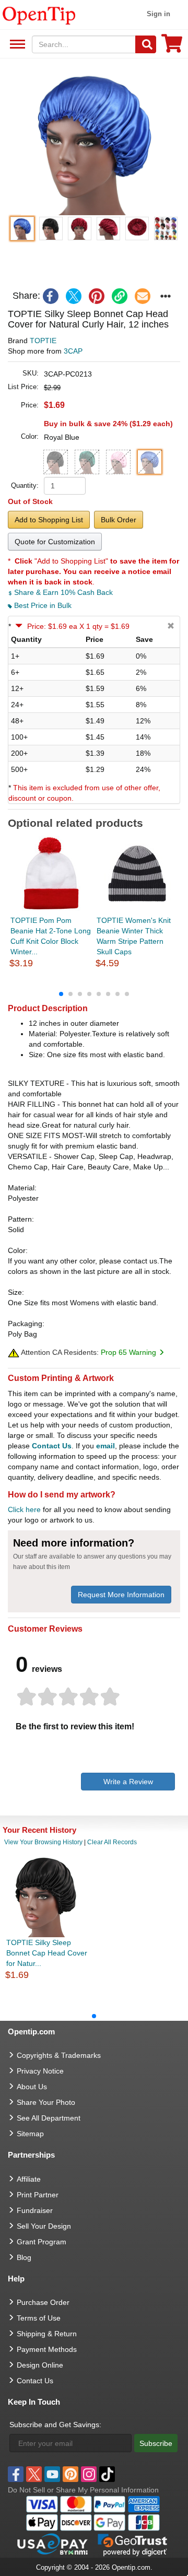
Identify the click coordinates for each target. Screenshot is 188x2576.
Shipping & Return (47, 2334)
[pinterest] (97, 296)
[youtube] (52, 2474)
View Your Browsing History (43, 1842)
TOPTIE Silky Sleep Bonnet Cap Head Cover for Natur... (47, 1953)
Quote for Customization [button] (55, 542)
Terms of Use (39, 2318)
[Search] (146, 44)
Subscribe (156, 2443)
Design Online (40, 2365)
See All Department (16, 45)
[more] (166, 296)
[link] (120, 296)
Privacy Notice (40, 2071)
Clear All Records (112, 1842)
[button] (94, 142)
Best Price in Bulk (42, 605)
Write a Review (128, 1782)
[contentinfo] (39, 15)
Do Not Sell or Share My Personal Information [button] (83, 2490)
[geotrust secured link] (133, 2544)
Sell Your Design (44, 2226)
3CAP (73, 351)
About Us (32, 2087)
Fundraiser (35, 2210)
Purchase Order (43, 2302)
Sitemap (30, 2134)
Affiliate (29, 2179)
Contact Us (52, 1446)
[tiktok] (107, 2474)
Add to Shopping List (49, 520)
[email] (143, 296)
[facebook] (51, 296)
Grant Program (42, 2242)
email (105, 1446)
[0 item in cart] (172, 47)
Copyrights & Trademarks (59, 2055)
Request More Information (121, 1595)
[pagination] (94, 993)
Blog (24, 2257)
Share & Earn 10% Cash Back (62, 592)
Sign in (158, 14)
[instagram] (89, 2474)
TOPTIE (43, 341)
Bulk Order (119, 520)
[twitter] (74, 296)
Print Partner (38, 2195)
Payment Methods (47, 2349)
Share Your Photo (46, 2102)
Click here (24, 1509)
